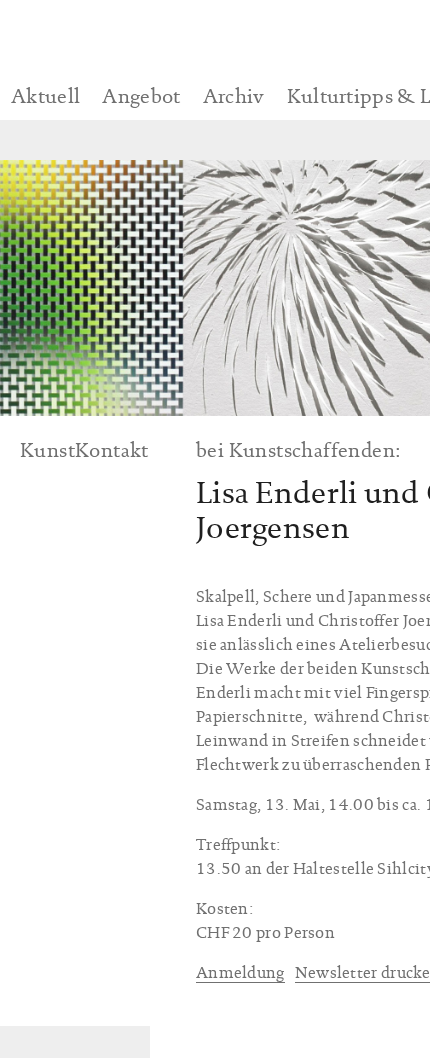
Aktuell (45, 96)
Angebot (141, 96)
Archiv (234, 96)
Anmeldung (240, 972)
